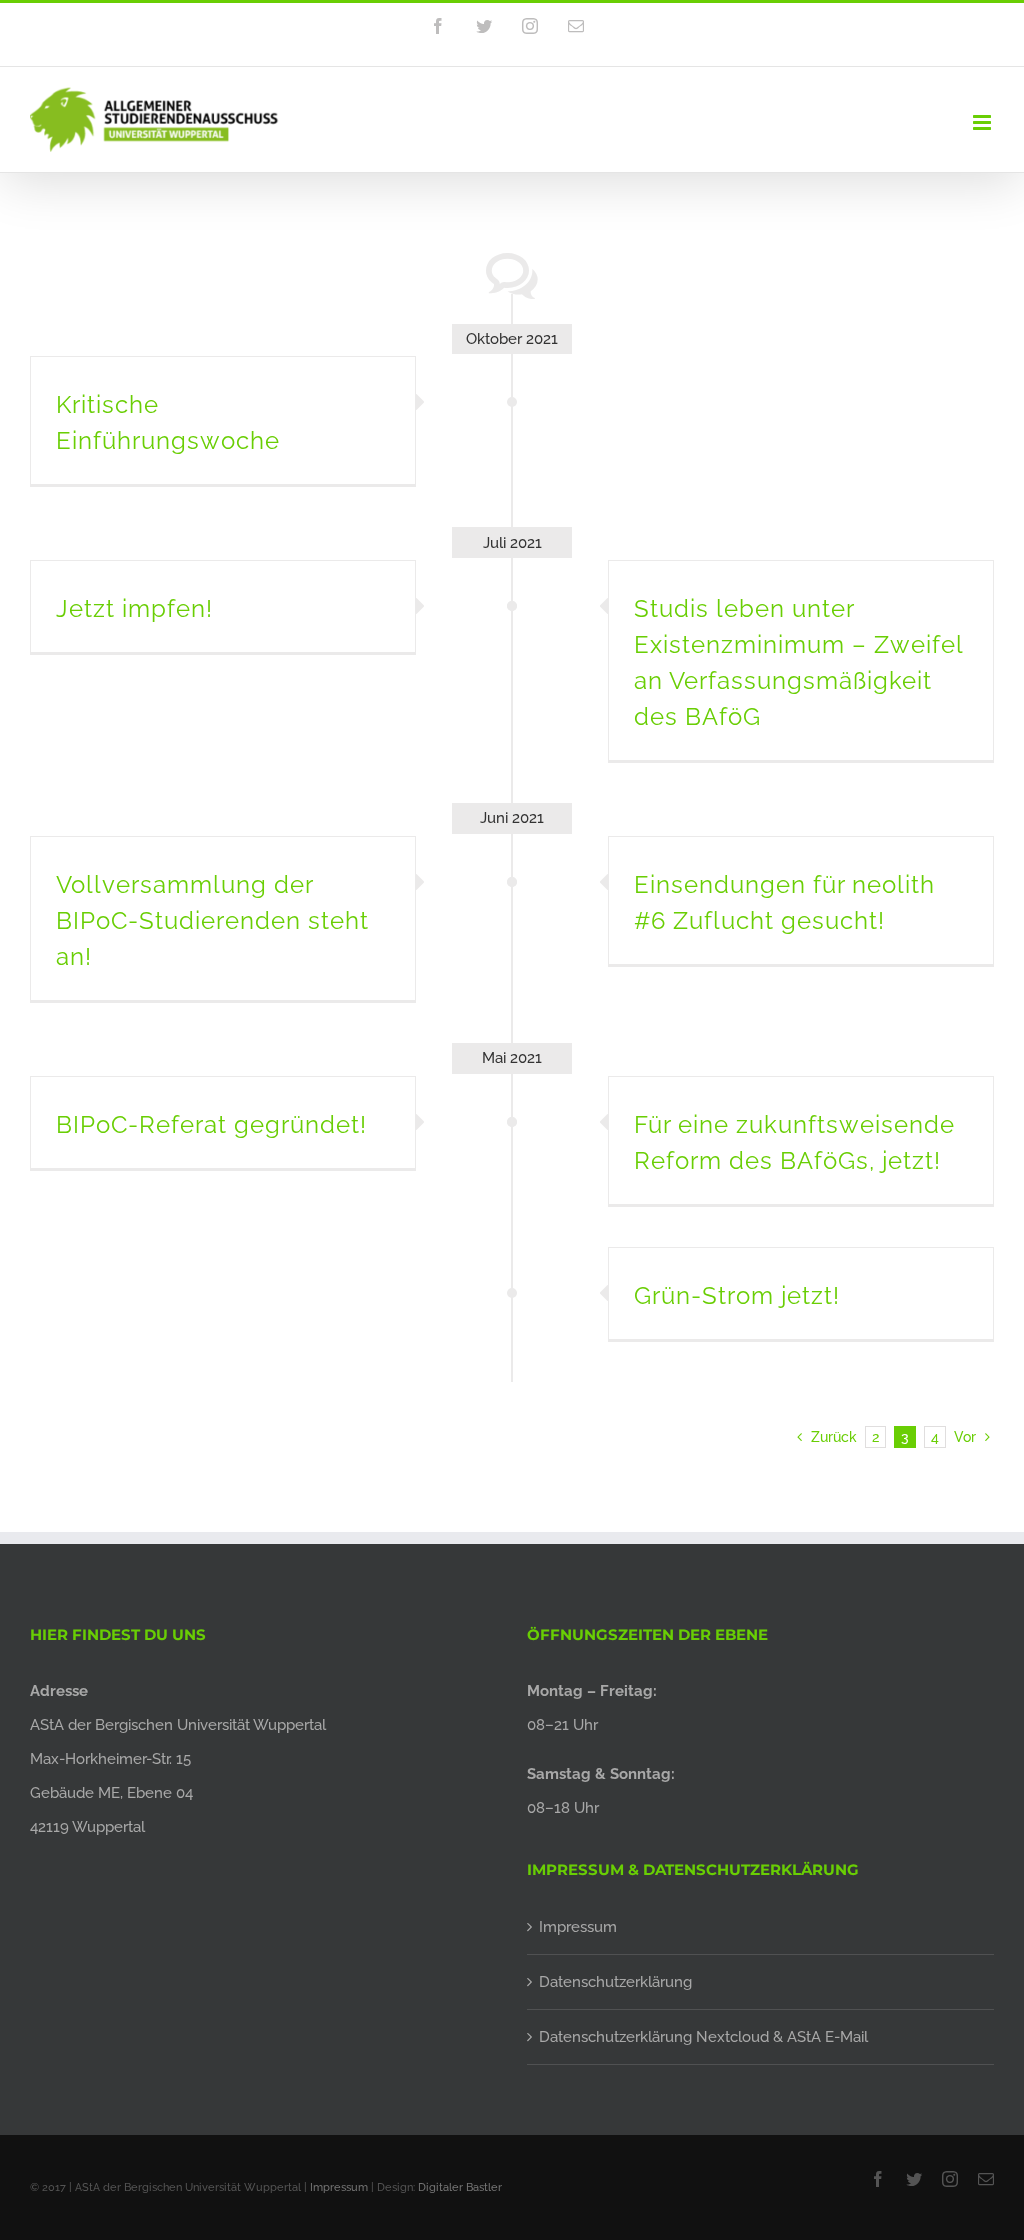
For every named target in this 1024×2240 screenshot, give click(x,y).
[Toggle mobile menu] (983, 122)
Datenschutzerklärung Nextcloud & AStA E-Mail (703, 2037)
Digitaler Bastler (460, 2187)
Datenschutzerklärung (615, 1982)
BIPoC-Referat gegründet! (211, 1124)
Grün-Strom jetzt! (737, 1295)
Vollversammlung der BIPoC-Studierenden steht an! (212, 920)
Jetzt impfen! (134, 608)
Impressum (578, 1927)
